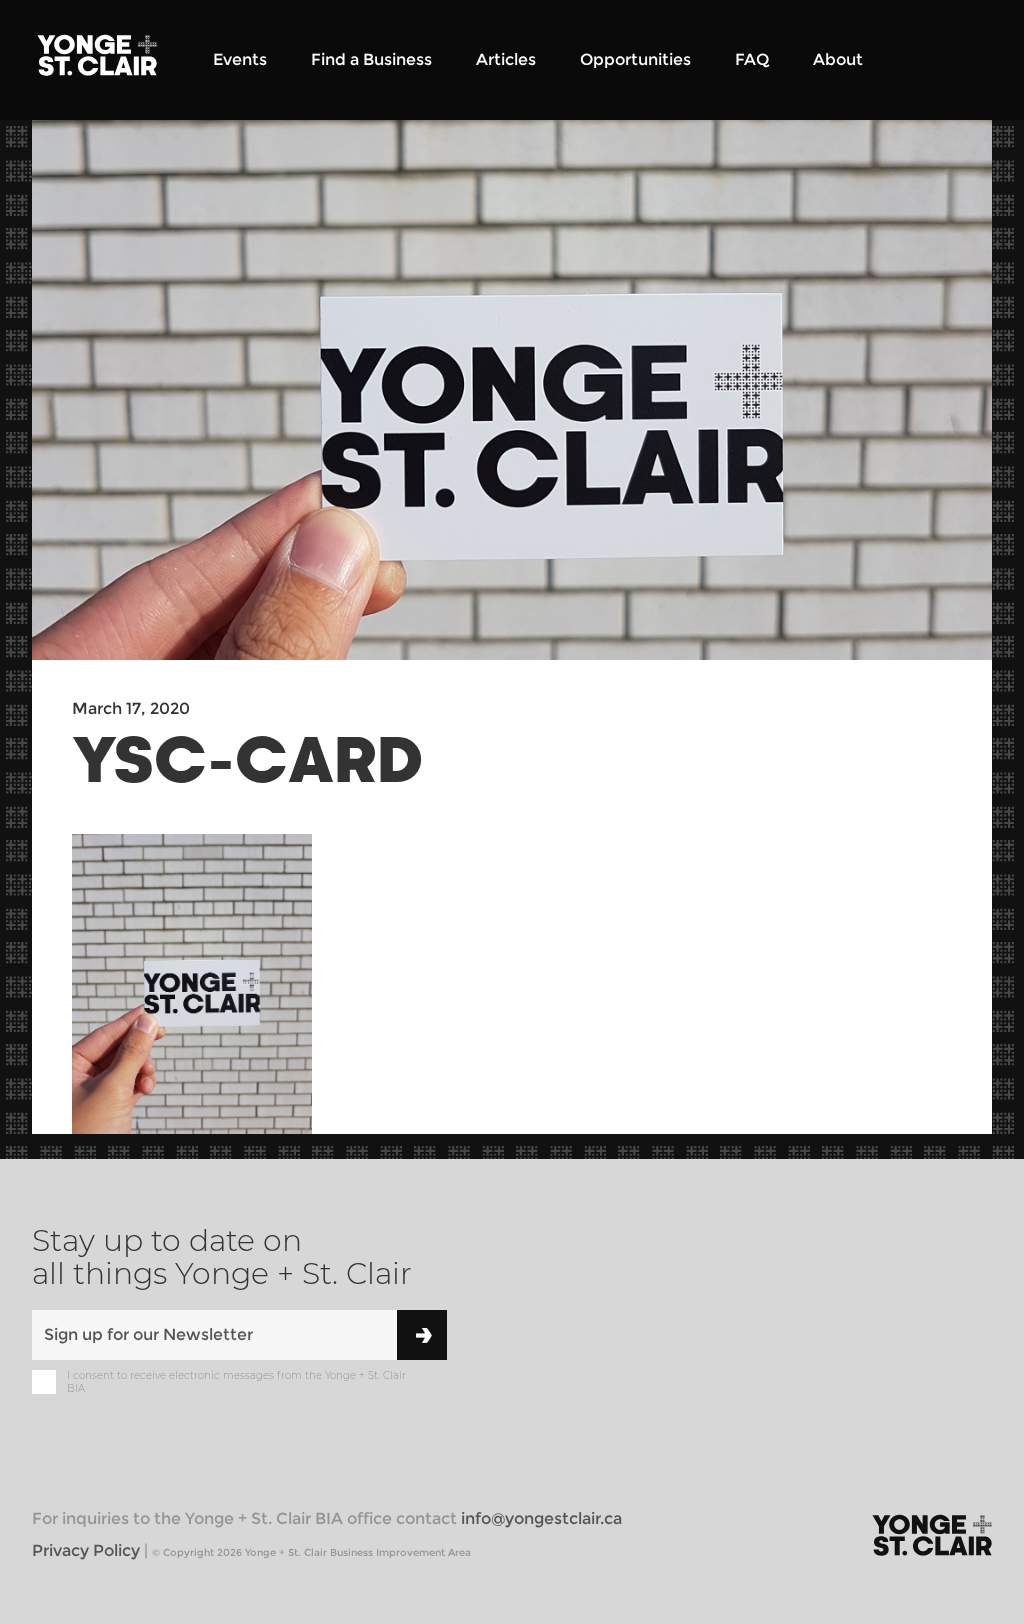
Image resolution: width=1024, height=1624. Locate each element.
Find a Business (371, 59)
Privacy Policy (86, 1550)
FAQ (752, 59)
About (838, 59)
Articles (506, 59)
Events (240, 59)
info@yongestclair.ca (541, 1518)
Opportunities (635, 59)
